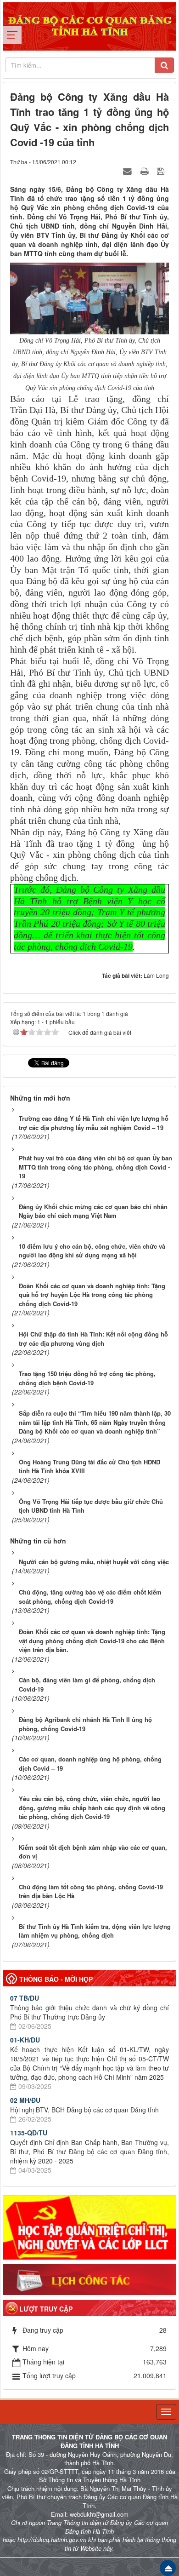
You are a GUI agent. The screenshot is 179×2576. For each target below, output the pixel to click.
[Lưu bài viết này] (162, 171)
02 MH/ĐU (25, 2100)
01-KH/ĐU (25, 2040)
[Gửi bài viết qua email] (129, 171)
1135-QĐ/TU (29, 2133)
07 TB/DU (25, 1998)
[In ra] (145, 171)
